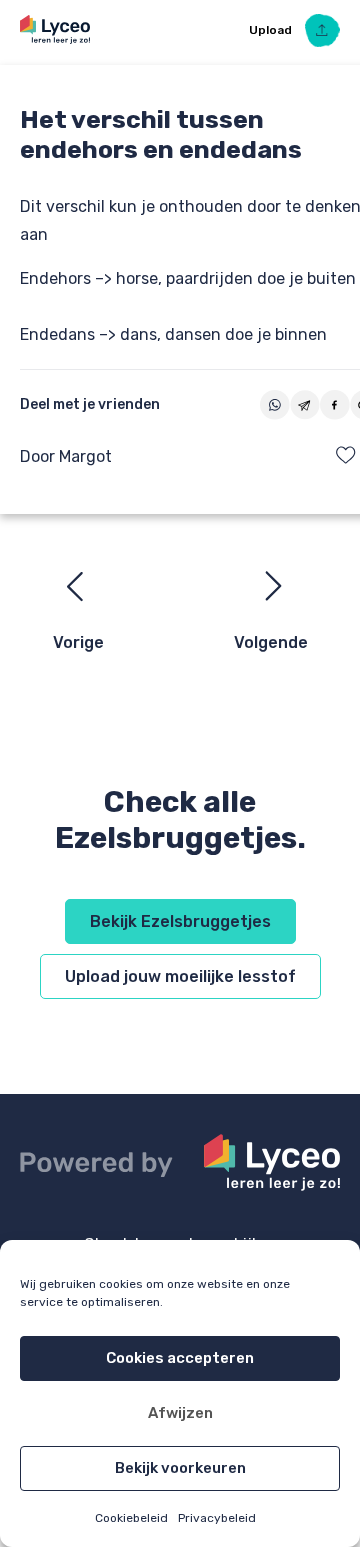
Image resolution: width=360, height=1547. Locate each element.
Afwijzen (180, 1413)
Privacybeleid (217, 1518)
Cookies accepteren (180, 1358)
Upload (272, 30)
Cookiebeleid (131, 1518)
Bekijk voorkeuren (180, 1468)
